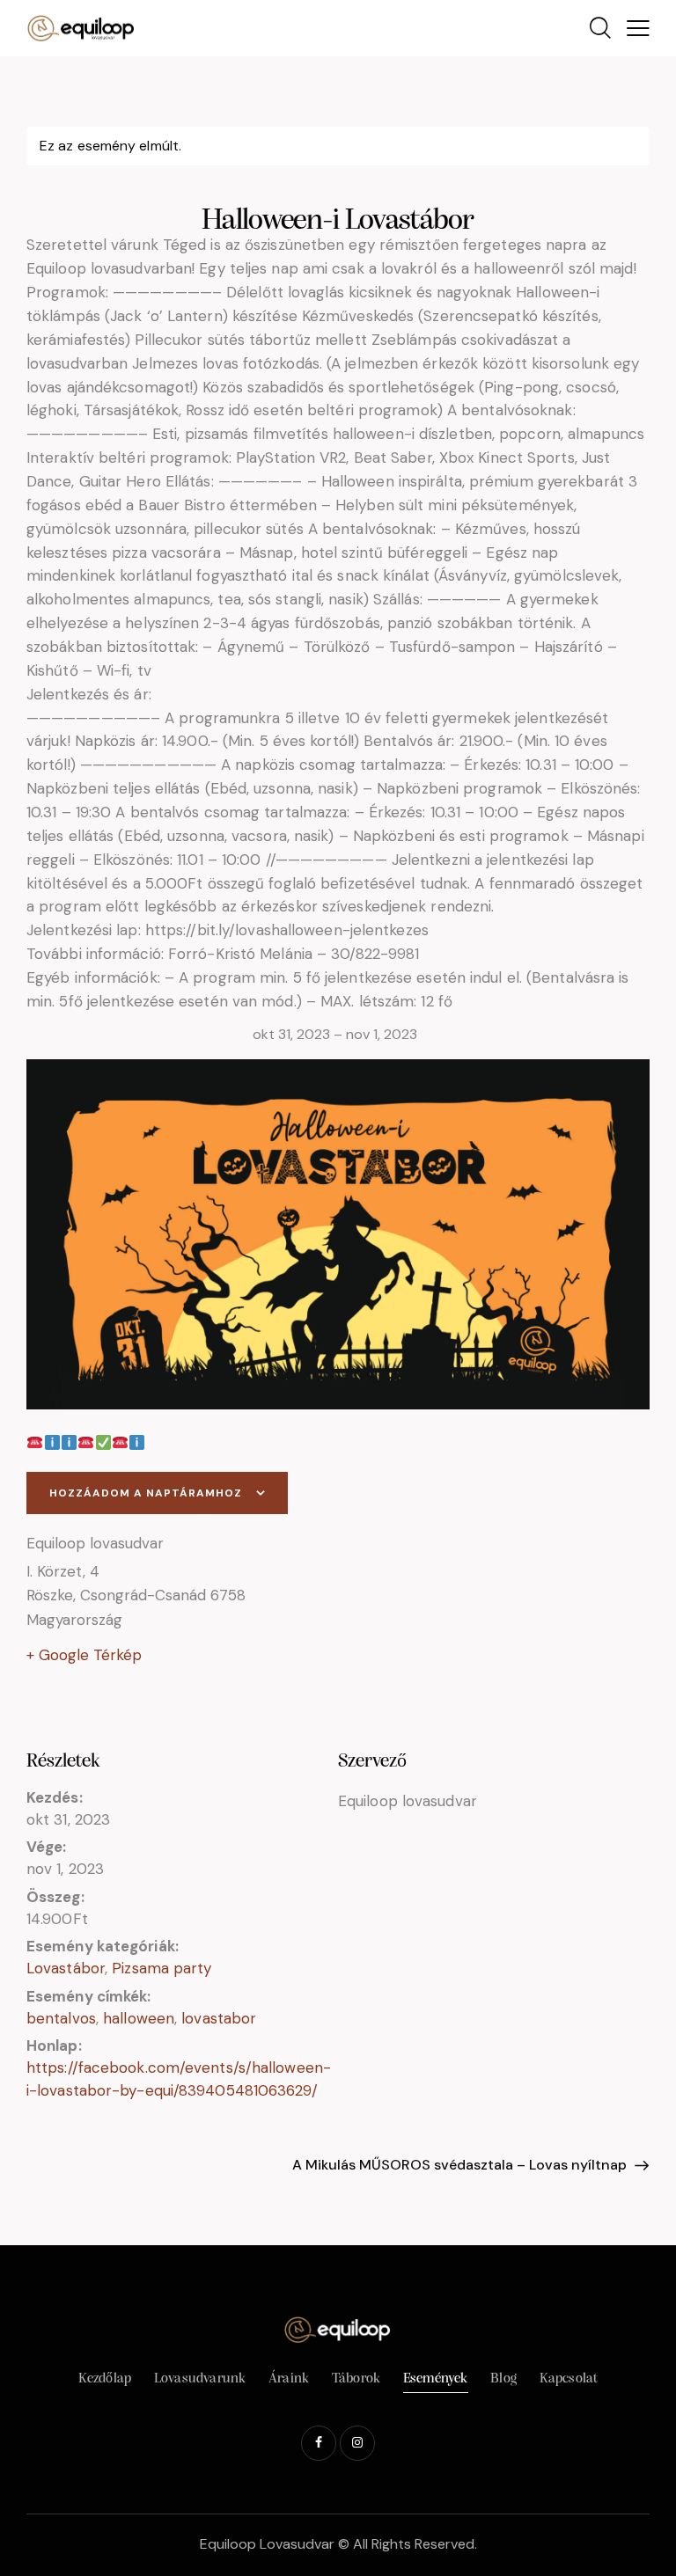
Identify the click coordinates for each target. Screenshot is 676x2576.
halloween (139, 2018)
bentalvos (61, 2018)
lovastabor (219, 2018)
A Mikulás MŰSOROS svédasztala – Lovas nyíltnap (461, 2165)
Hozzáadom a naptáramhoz (146, 1493)
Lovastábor (66, 1968)
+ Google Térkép (84, 1655)
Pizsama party (162, 1968)
